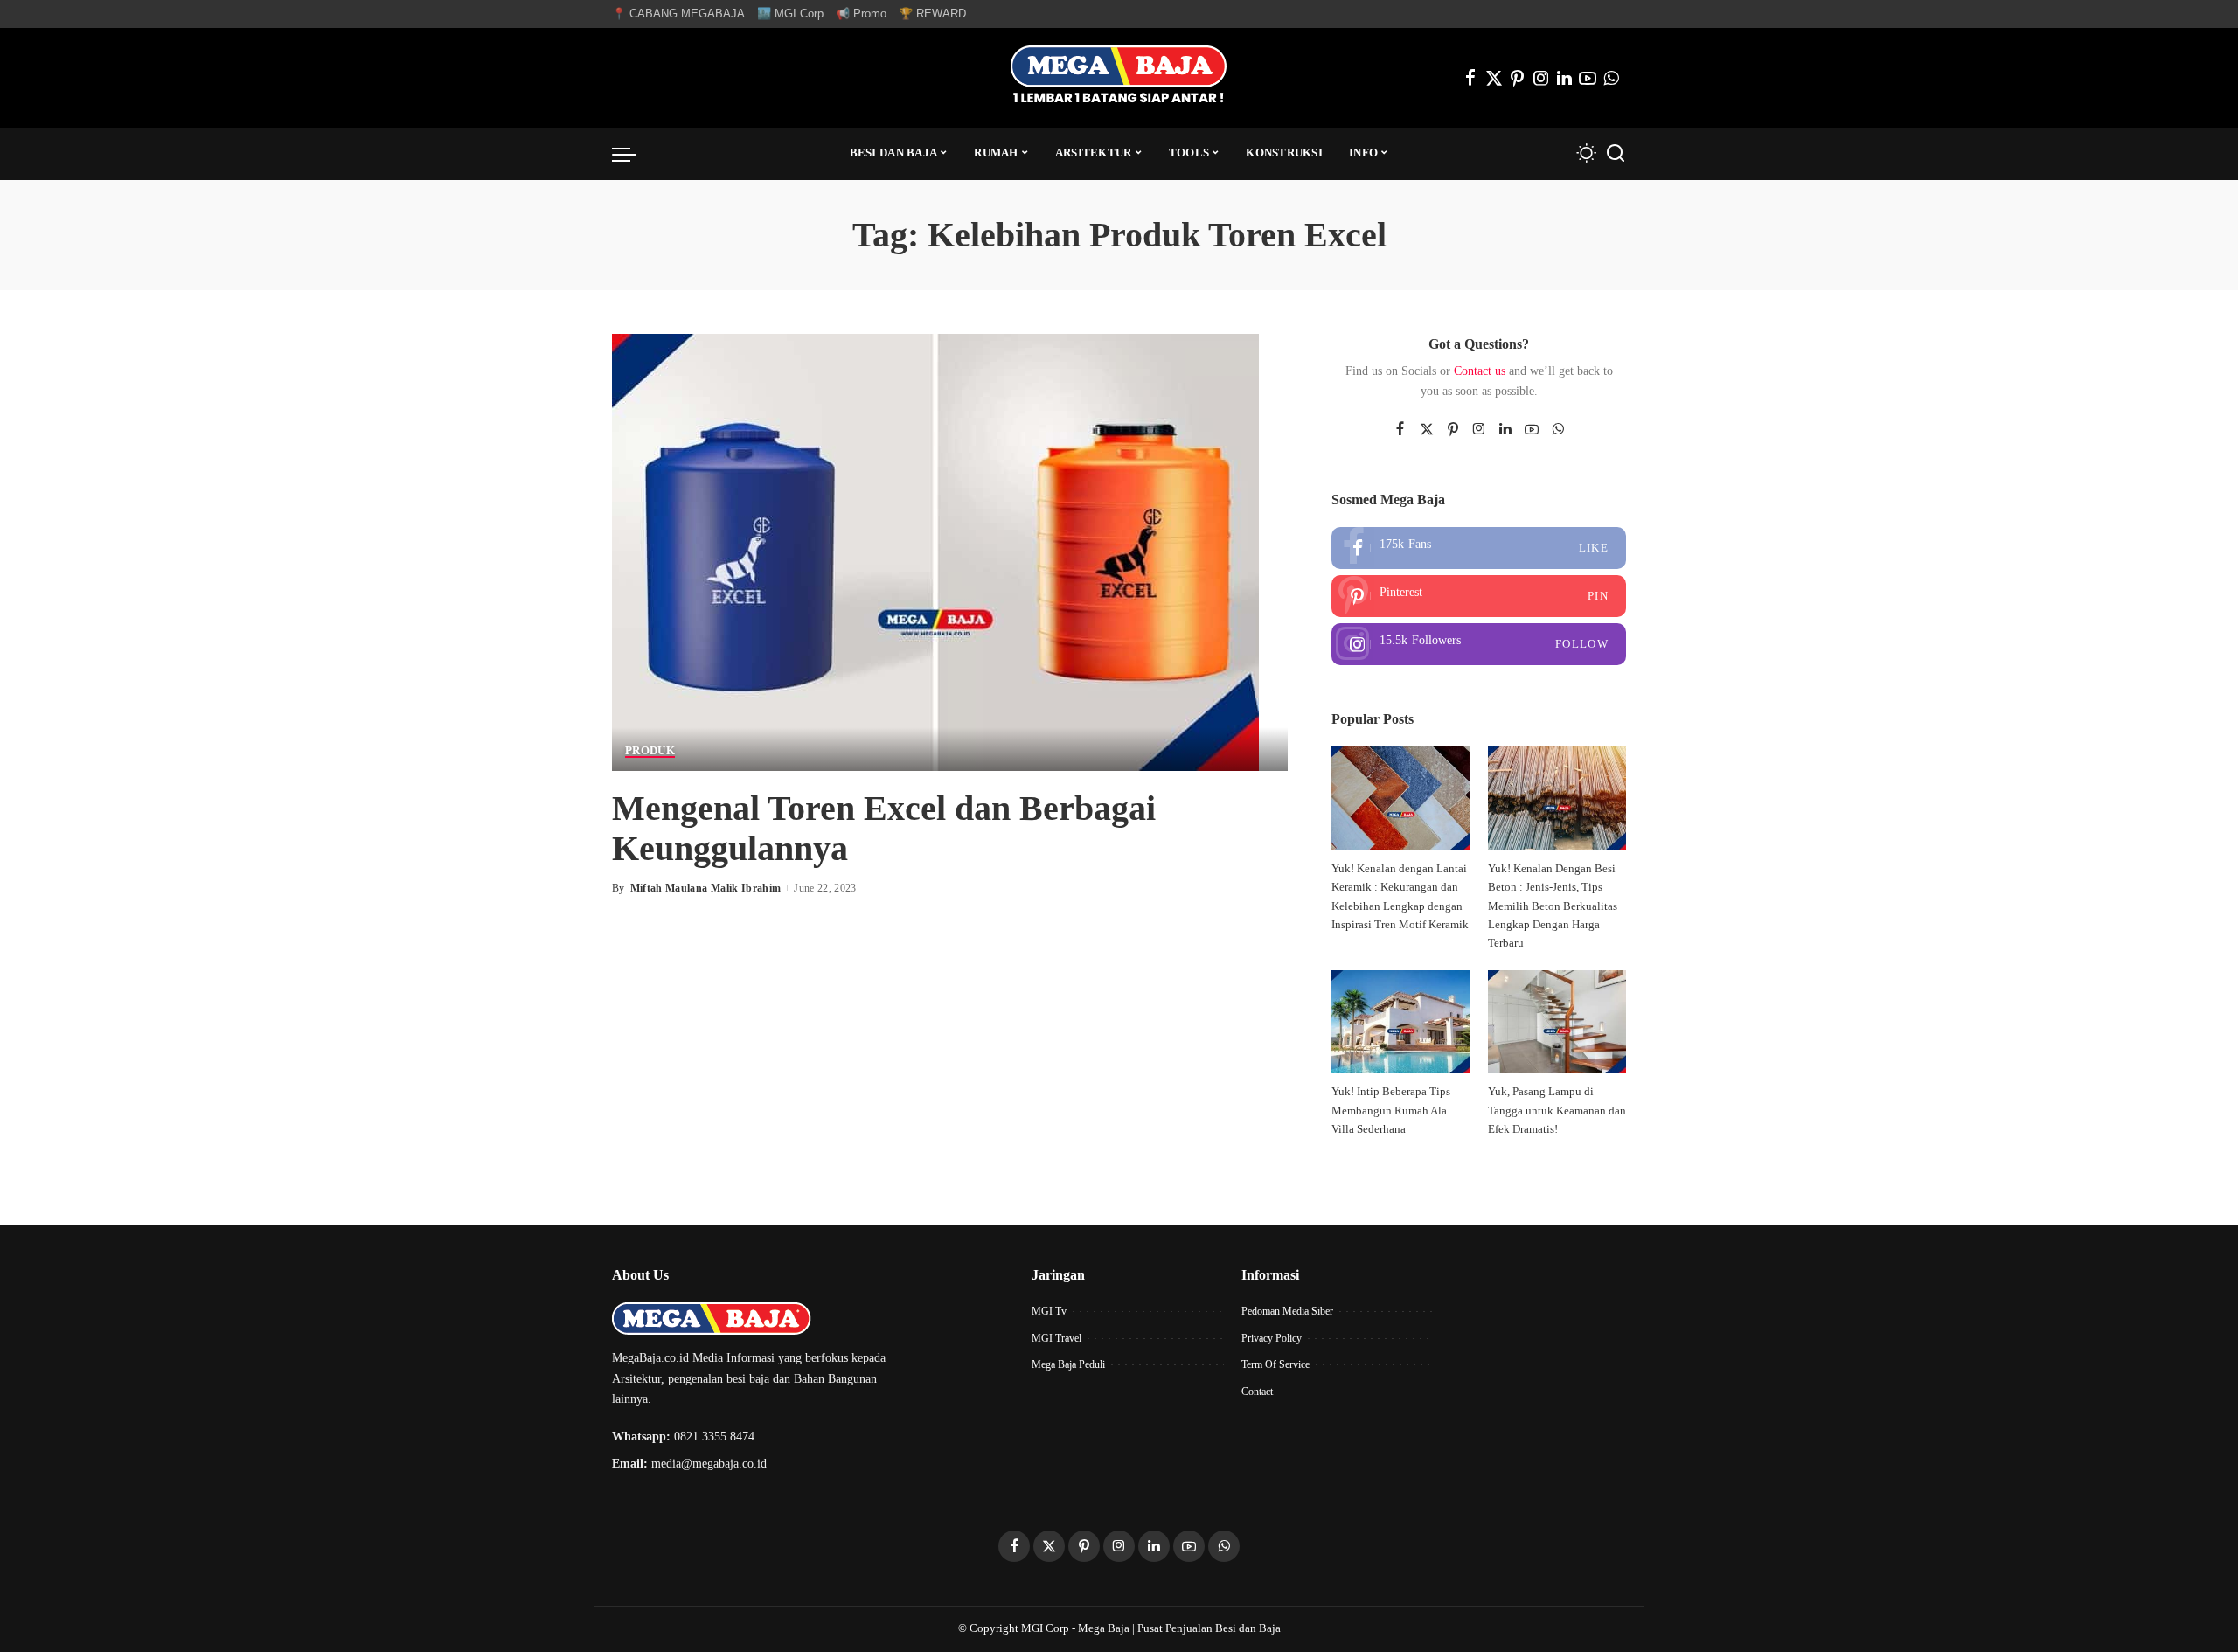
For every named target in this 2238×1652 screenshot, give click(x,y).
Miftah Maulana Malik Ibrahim (706, 888)
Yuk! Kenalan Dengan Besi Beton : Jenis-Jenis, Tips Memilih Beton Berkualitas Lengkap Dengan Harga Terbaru (1553, 906)
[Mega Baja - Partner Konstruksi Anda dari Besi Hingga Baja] (1119, 78)
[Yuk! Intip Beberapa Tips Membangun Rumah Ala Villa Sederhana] (1400, 1022)
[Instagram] (1541, 78)
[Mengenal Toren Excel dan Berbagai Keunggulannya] (935, 550)
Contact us (1480, 371)
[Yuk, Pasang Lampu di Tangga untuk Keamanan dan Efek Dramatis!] (1557, 1022)
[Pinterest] (1518, 78)
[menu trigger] (633, 154)
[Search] (1616, 154)
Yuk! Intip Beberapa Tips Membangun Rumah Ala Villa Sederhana (1391, 1111)
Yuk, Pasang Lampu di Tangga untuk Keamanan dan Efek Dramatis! (1557, 1111)
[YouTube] (1588, 78)
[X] (1494, 78)
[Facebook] (1470, 78)
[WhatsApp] (1611, 78)
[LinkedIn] (1564, 78)
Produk (650, 751)
